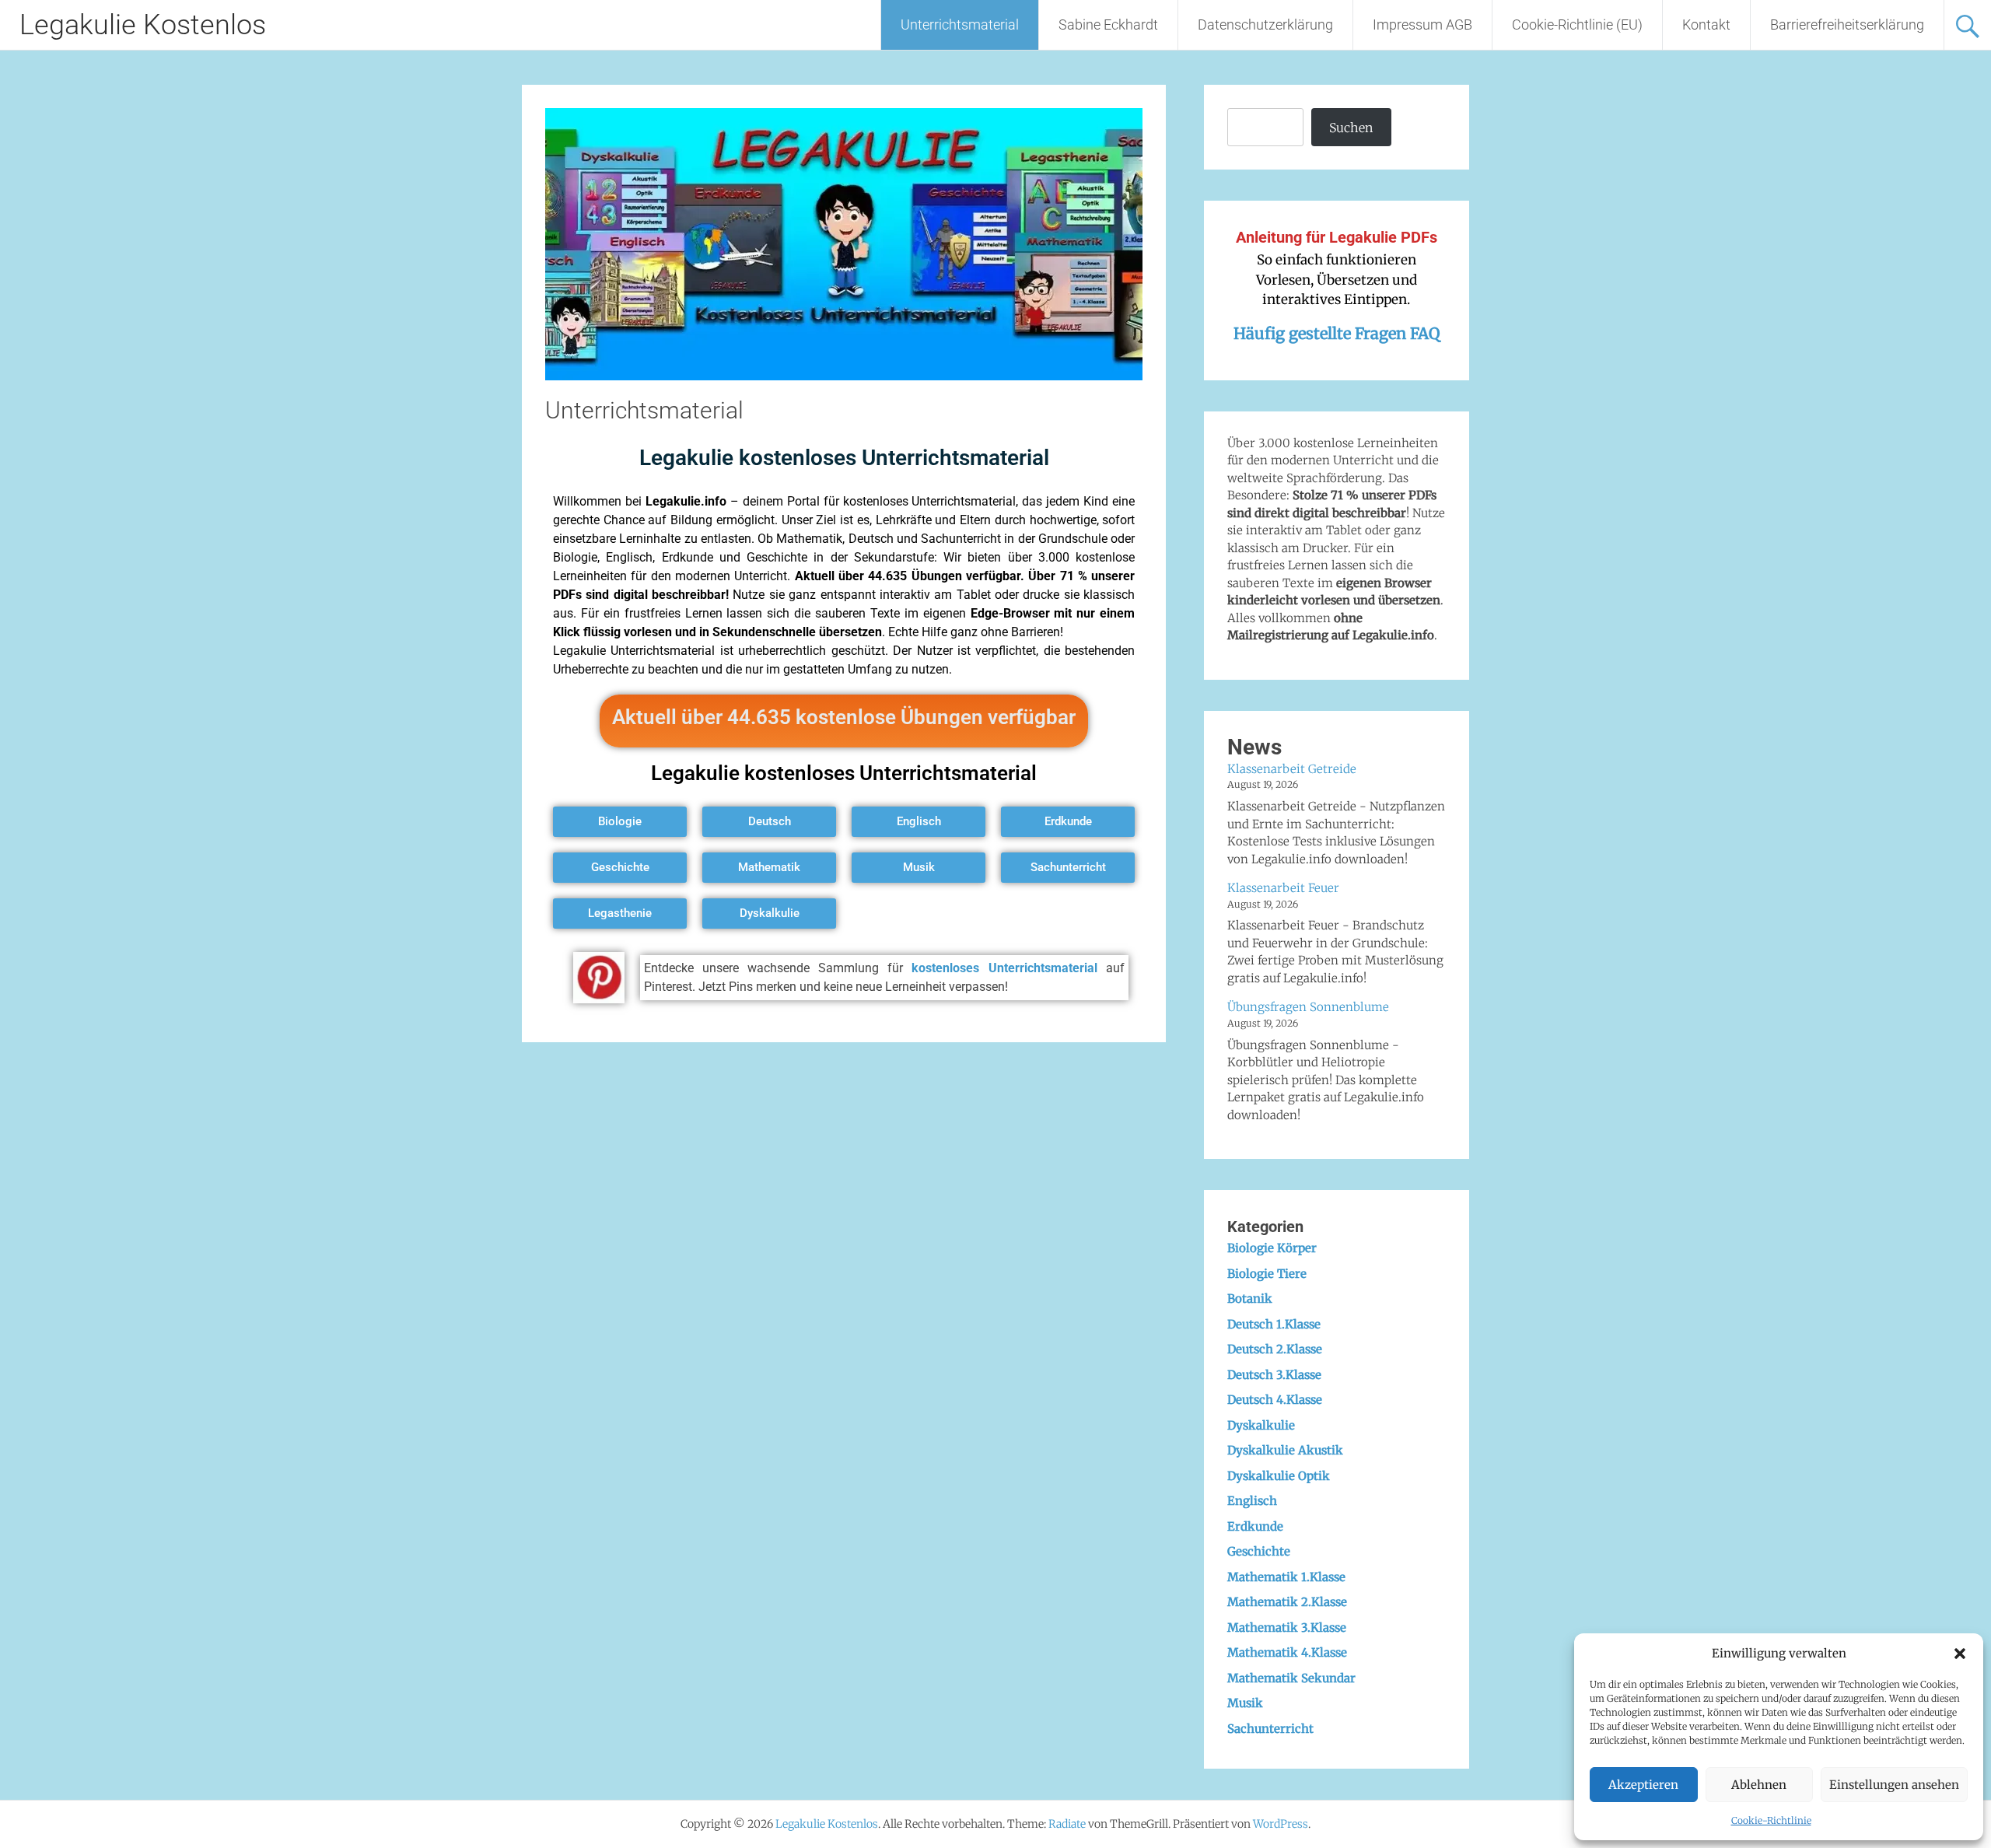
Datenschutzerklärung (1265, 24)
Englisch (1252, 1501)
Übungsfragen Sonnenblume (1308, 1007)
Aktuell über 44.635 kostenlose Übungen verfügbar (844, 717)
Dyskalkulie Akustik (1285, 1450)
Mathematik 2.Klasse (1287, 1602)
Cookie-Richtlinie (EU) (1577, 24)
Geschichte (1259, 1551)
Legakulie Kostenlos (143, 25)
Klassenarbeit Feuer (1283, 888)
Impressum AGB (1422, 24)
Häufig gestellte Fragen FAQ (1337, 333)
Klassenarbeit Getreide (1292, 769)
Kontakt (1706, 24)
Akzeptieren (1643, 1785)
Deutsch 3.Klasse (1274, 1375)
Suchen (1351, 128)
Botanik (1250, 1298)
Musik (1245, 1703)
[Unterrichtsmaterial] (844, 376)
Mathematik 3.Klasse (1287, 1627)
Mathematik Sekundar (1291, 1678)
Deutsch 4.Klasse (1275, 1400)
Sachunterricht (1270, 1729)
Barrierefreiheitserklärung (1847, 24)
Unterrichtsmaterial (960, 24)
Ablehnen (1759, 1785)
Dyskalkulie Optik (1279, 1476)
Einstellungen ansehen (1894, 1785)
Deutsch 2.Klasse (1275, 1349)
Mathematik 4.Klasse (1287, 1652)
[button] (1960, 1654)
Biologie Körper (1272, 1248)
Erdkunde (1255, 1526)
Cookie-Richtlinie (1771, 1820)
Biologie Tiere (1267, 1274)
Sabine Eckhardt (1108, 24)
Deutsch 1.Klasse (1274, 1324)
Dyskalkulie (1261, 1425)
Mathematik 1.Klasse (1286, 1577)
